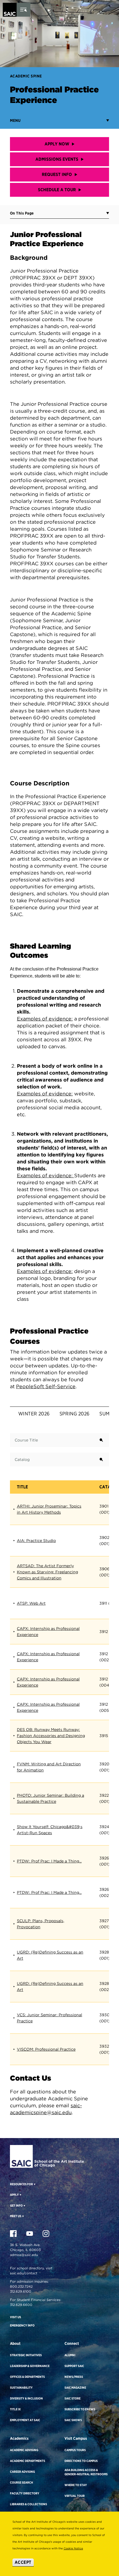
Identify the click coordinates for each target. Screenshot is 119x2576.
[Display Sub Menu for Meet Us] (23, 2216)
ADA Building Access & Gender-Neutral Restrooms (86, 2472)
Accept (23, 2562)
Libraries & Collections (29, 2504)
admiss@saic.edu (24, 2255)
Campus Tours (75, 2450)
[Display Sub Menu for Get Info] (24, 2206)
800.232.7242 (21, 2286)
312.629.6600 (21, 2305)
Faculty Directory (25, 2493)
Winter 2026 (34, 1414)
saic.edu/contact (24, 2273)
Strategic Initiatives (26, 2355)
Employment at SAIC (25, 2420)
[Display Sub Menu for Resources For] (34, 2184)
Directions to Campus (81, 2461)
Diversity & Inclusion (26, 2398)
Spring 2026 (75, 1414)
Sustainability (21, 2388)
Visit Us (15, 2317)
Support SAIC (74, 2366)
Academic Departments (28, 2461)
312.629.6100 (21, 2291)
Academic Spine (26, 76)
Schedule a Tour (57, 190)
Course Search (21, 2482)
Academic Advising (24, 2450)
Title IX (15, 2409)
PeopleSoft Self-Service (46, 1386)
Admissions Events (57, 159)
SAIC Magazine (75, 2388)
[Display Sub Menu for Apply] (20, 2195)
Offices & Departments (27, 2377)
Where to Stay (76, 2485)
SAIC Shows (73, 2420)
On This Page (22, 213)
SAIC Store (73, 2398)
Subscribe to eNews (80, 2409)
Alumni (70, 2355)
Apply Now (57, 144)
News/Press (74, 2377)
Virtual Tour (75, 2496)
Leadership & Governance (30, 2366)
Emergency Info (22, 2325)
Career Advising (22, 2472)
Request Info (57, 174)
